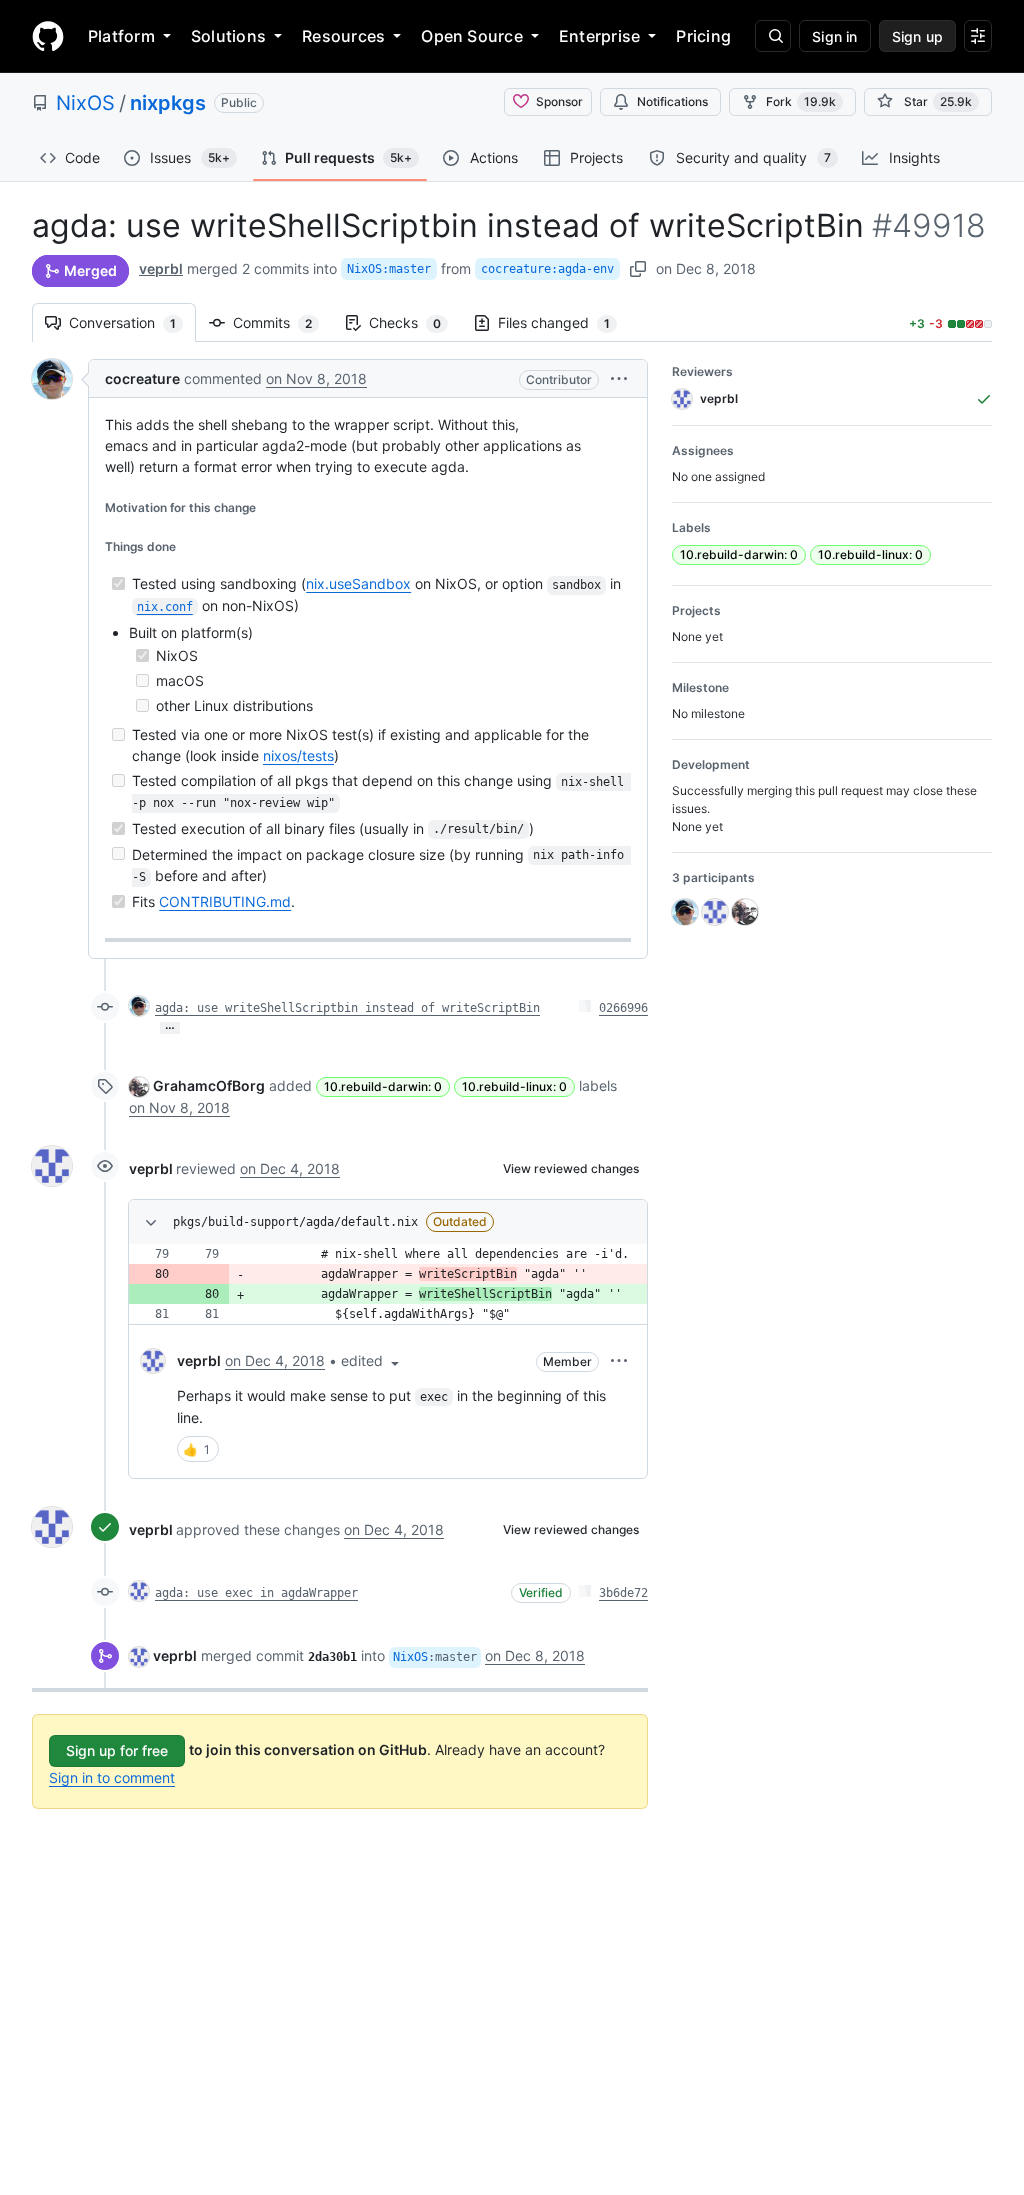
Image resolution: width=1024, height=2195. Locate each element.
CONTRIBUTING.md (225, 901)
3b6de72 (623, 1593)
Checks (415, 322)
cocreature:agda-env (547, 269)
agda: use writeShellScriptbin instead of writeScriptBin (347, 1008)
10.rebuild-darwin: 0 (383, 1086)
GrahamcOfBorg (209, 1085)
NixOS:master (389, 269)
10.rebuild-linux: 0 (514, 1086)
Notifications (672, 101)
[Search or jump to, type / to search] (773, 36)
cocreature (142, 378)
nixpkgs (168, 103)
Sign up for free (117, 1750)
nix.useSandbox (358, 583)
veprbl (161, 268)
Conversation (132, 322)
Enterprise (599, 36)
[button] (619, 378)
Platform (121, 36)
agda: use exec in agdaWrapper (256, 1593)
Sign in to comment (112, 1777)
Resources (343, 36)
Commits (282, 322)
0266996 (623, 1008)
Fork (801, 101)
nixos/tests (298, 755)
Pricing (703, 36)
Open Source (472, 36)
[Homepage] (48, 36)
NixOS (85, 103)
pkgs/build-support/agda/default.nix (295, 1222)
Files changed (564, 322)
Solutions (228, 36)
